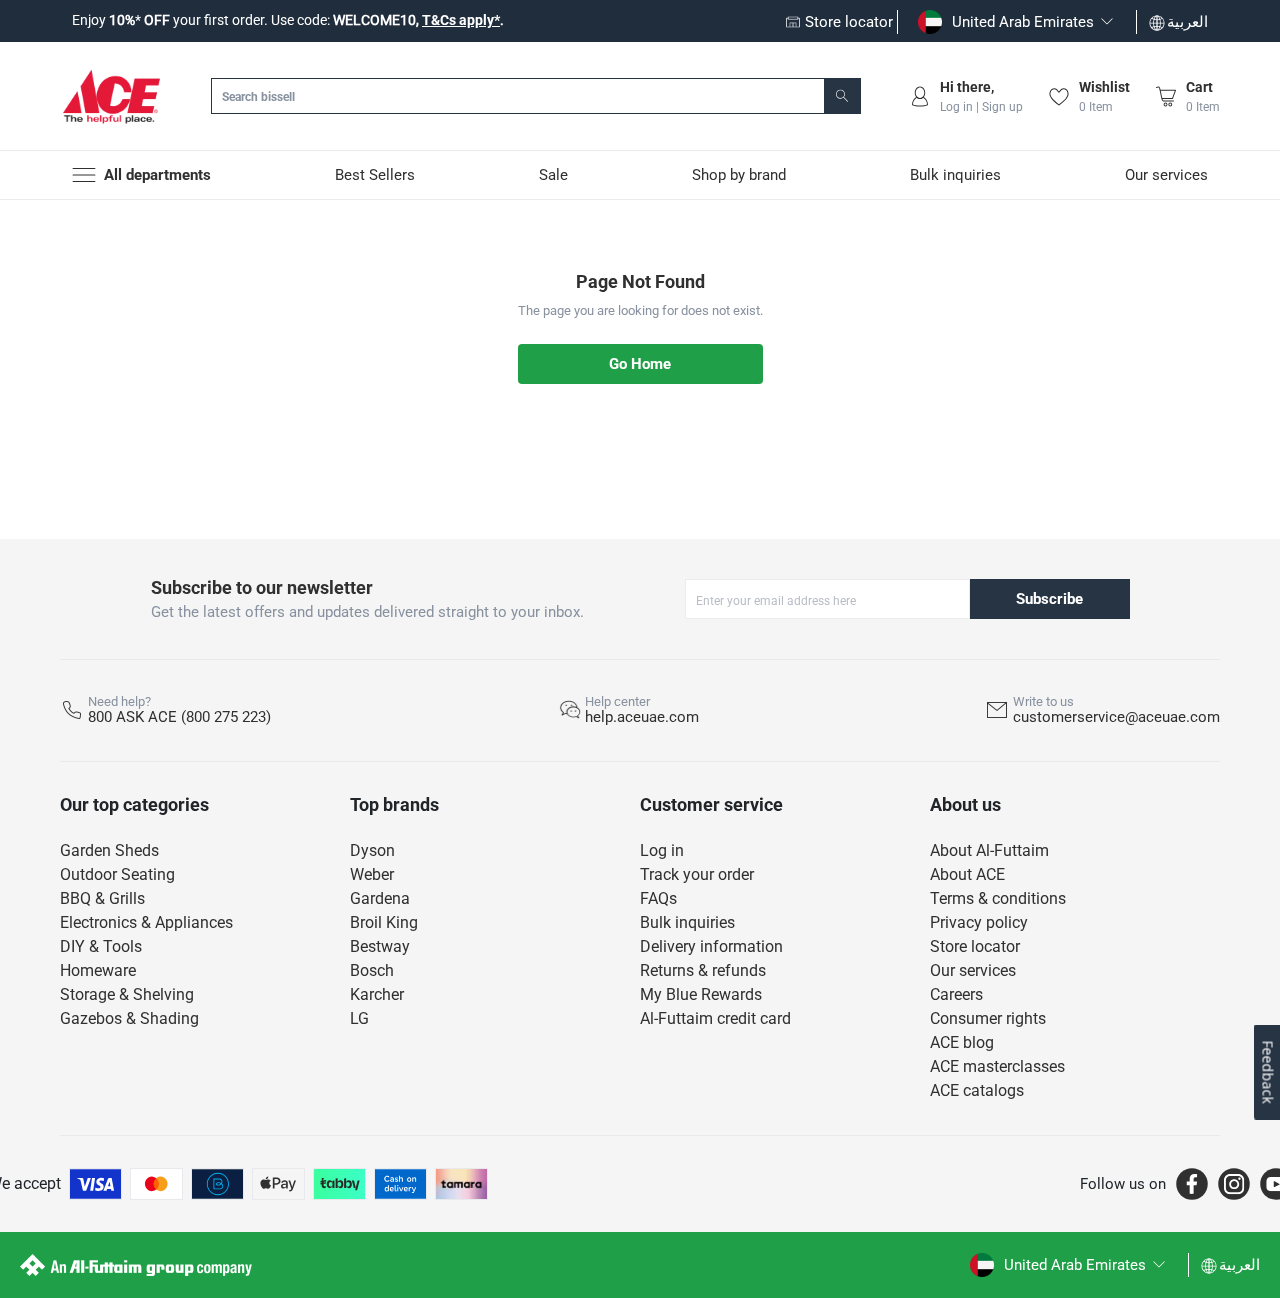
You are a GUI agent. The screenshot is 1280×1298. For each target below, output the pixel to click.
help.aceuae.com (642, 717)
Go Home (640, 364)
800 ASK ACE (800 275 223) (179, 717)
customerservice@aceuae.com (1116, 717)
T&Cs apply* (461, 20)
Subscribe (1049, 599)
